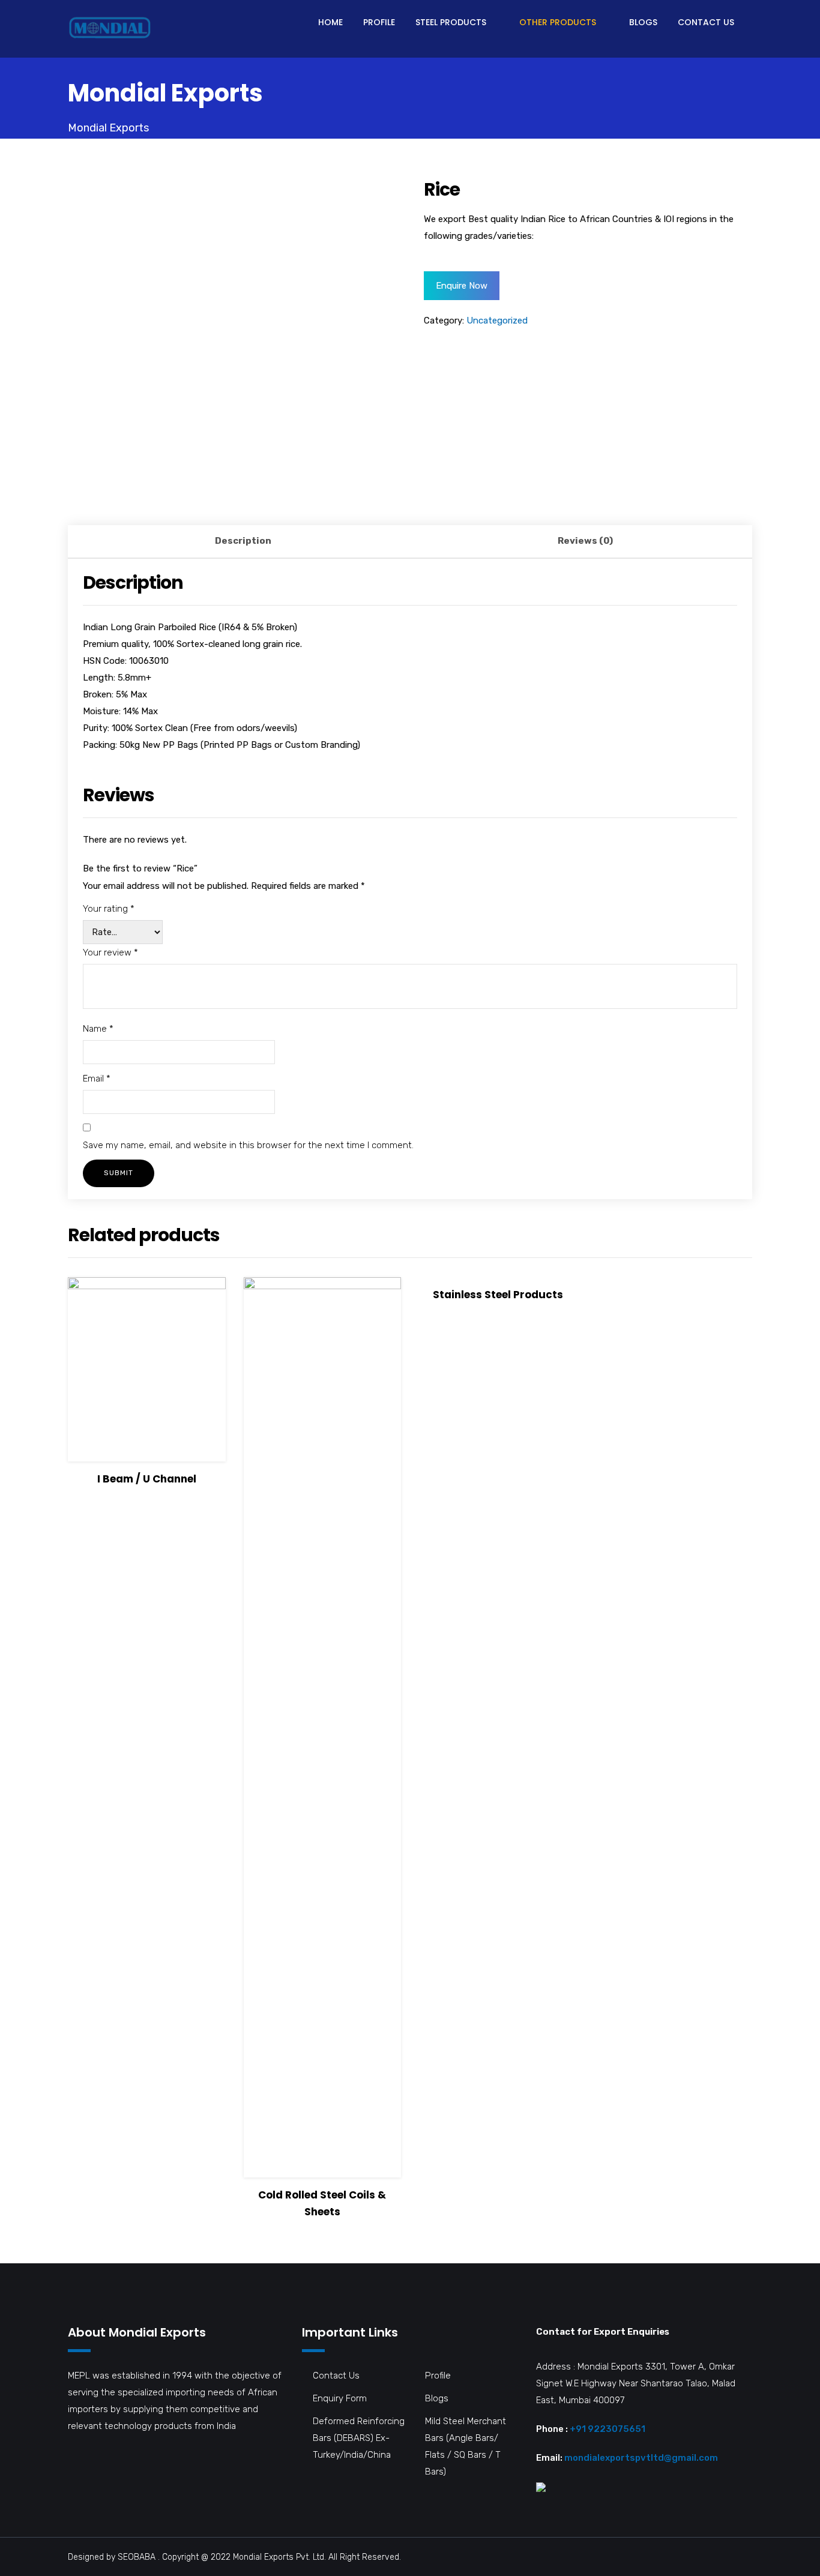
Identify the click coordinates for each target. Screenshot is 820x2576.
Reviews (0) (585, 541)
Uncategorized (497, 320)
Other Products (558, 22)
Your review (110, 952)
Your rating (109, 909)
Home (330, 22)
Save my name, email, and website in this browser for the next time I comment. (248, 1145)
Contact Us (706, 22)
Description (243, 541)
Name (98, 1029)
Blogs (643, 22)
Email (97, 1079)
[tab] (243, 542)
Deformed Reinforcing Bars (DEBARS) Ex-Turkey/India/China (359, 2438)
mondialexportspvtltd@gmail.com (641, 2458)
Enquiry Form (340, 2398)
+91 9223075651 (607, 2429)
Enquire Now (462, 286)
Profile (379, 22)
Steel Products (451, 22)
